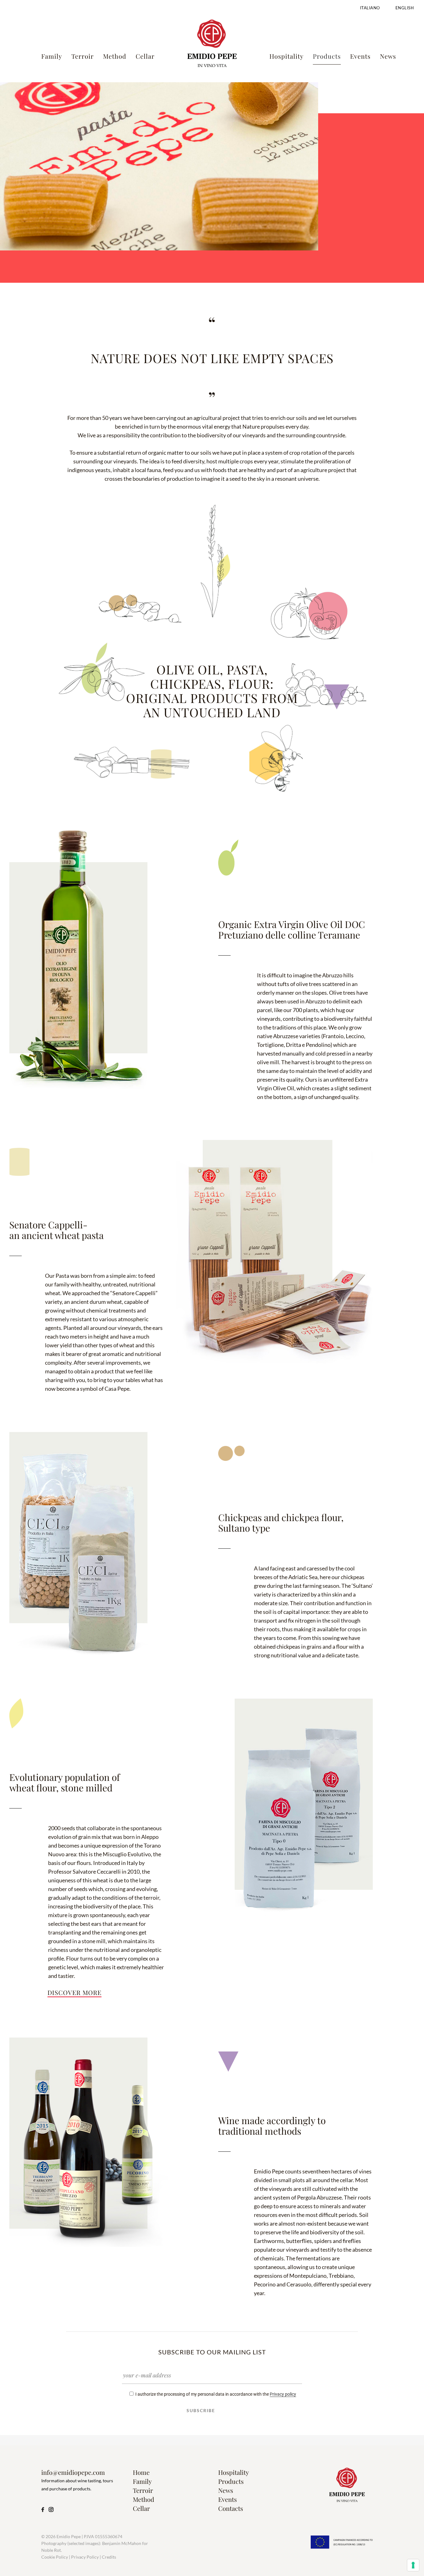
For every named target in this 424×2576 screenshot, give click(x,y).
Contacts (231, 2508)
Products (231, 2481)
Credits (109, 2557)
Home (141, 2472)
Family (142, 2481)
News (226, 2490)
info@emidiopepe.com (73, 2472)
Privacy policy (283, 2394)
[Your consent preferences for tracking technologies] (413, 2565)
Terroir (143, 2490)
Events (228, 2499)
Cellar (141, 2508)
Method (144, 2499)
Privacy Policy (85, 2557)
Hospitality (234, 2472)
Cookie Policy (55, 2557)
